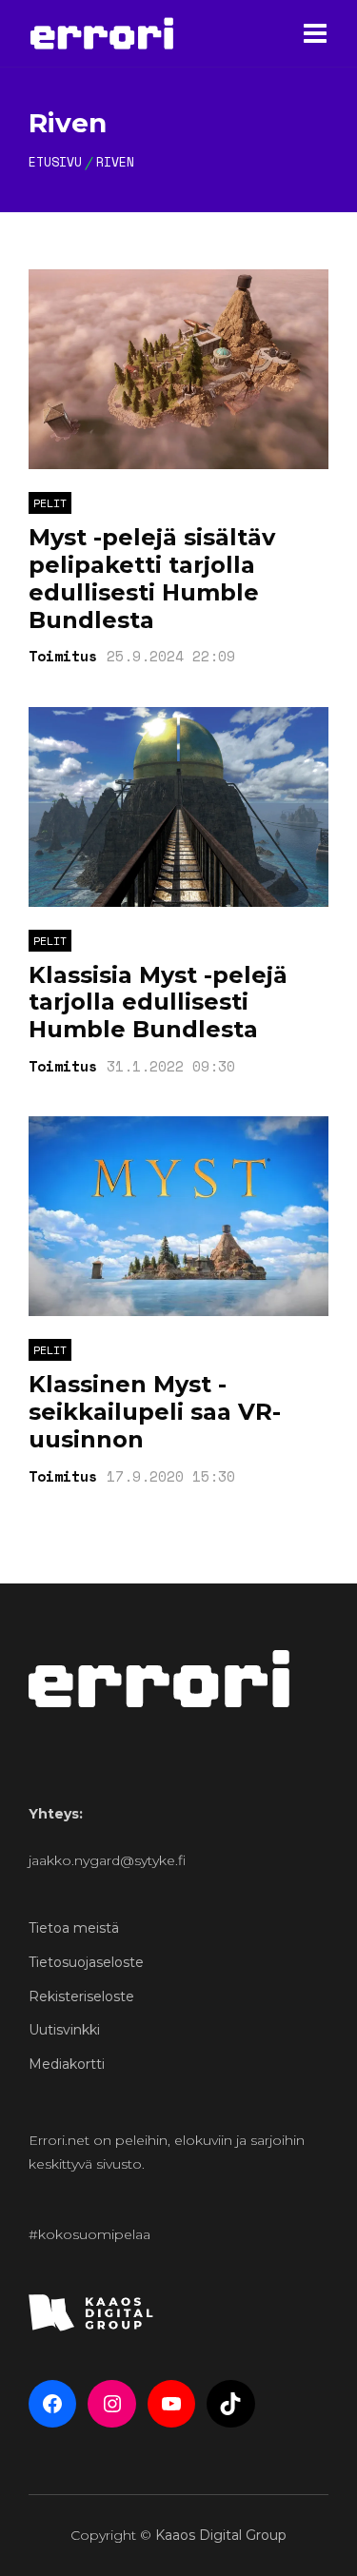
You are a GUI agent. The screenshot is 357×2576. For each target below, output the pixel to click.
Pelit (50, 503)
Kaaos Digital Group (221, 2535)
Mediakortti (67, 2064)
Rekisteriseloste (81, 1996)
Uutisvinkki (64, 2030)
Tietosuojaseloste (86, 1962)
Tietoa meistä (74, 1928)
